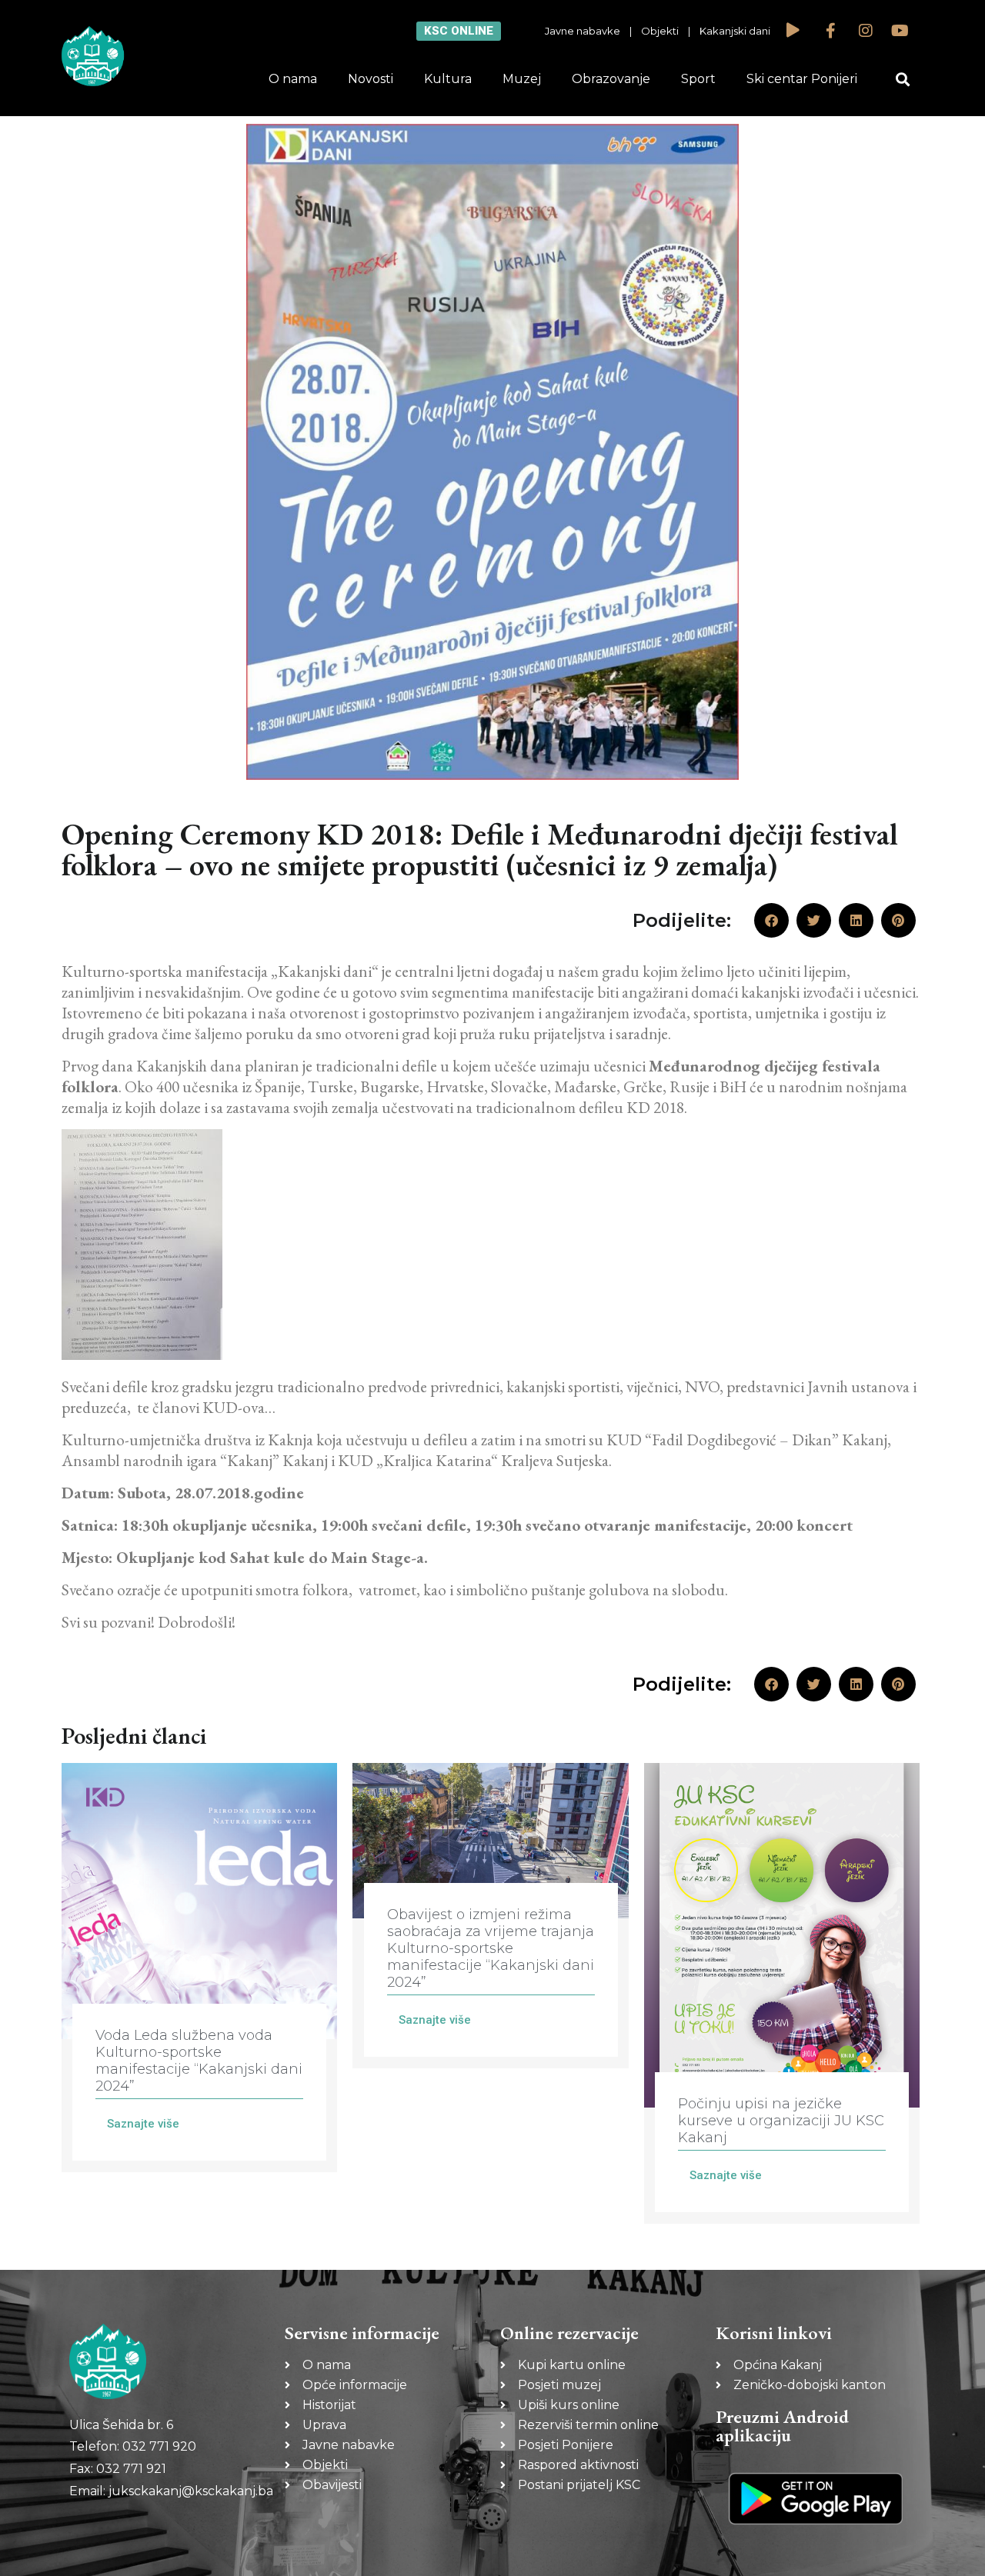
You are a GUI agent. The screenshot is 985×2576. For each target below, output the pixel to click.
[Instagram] (866, 31)
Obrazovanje (611, 79)
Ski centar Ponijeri (802, 79)
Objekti (660, 31)
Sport (698, 79)
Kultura (448, 79)
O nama (293, 79)
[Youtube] (900, 31)
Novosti (371, 79)
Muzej (522, 79)
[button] (903, 80)
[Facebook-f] (831, 31)
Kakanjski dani (735, 31)
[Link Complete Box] (199, 1967)
